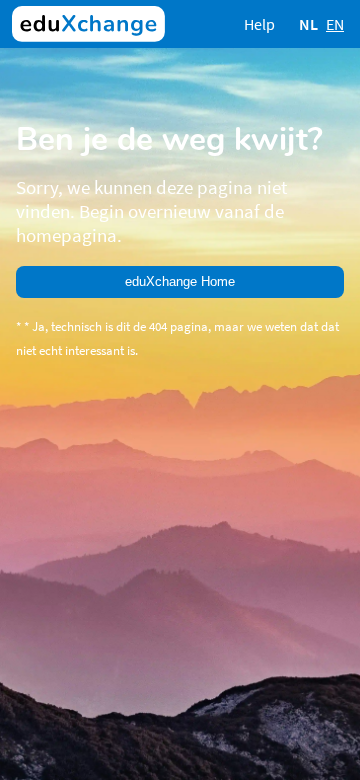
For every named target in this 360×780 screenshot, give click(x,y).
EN (335, 24)
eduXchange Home (180, 281)
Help (259, 24)
